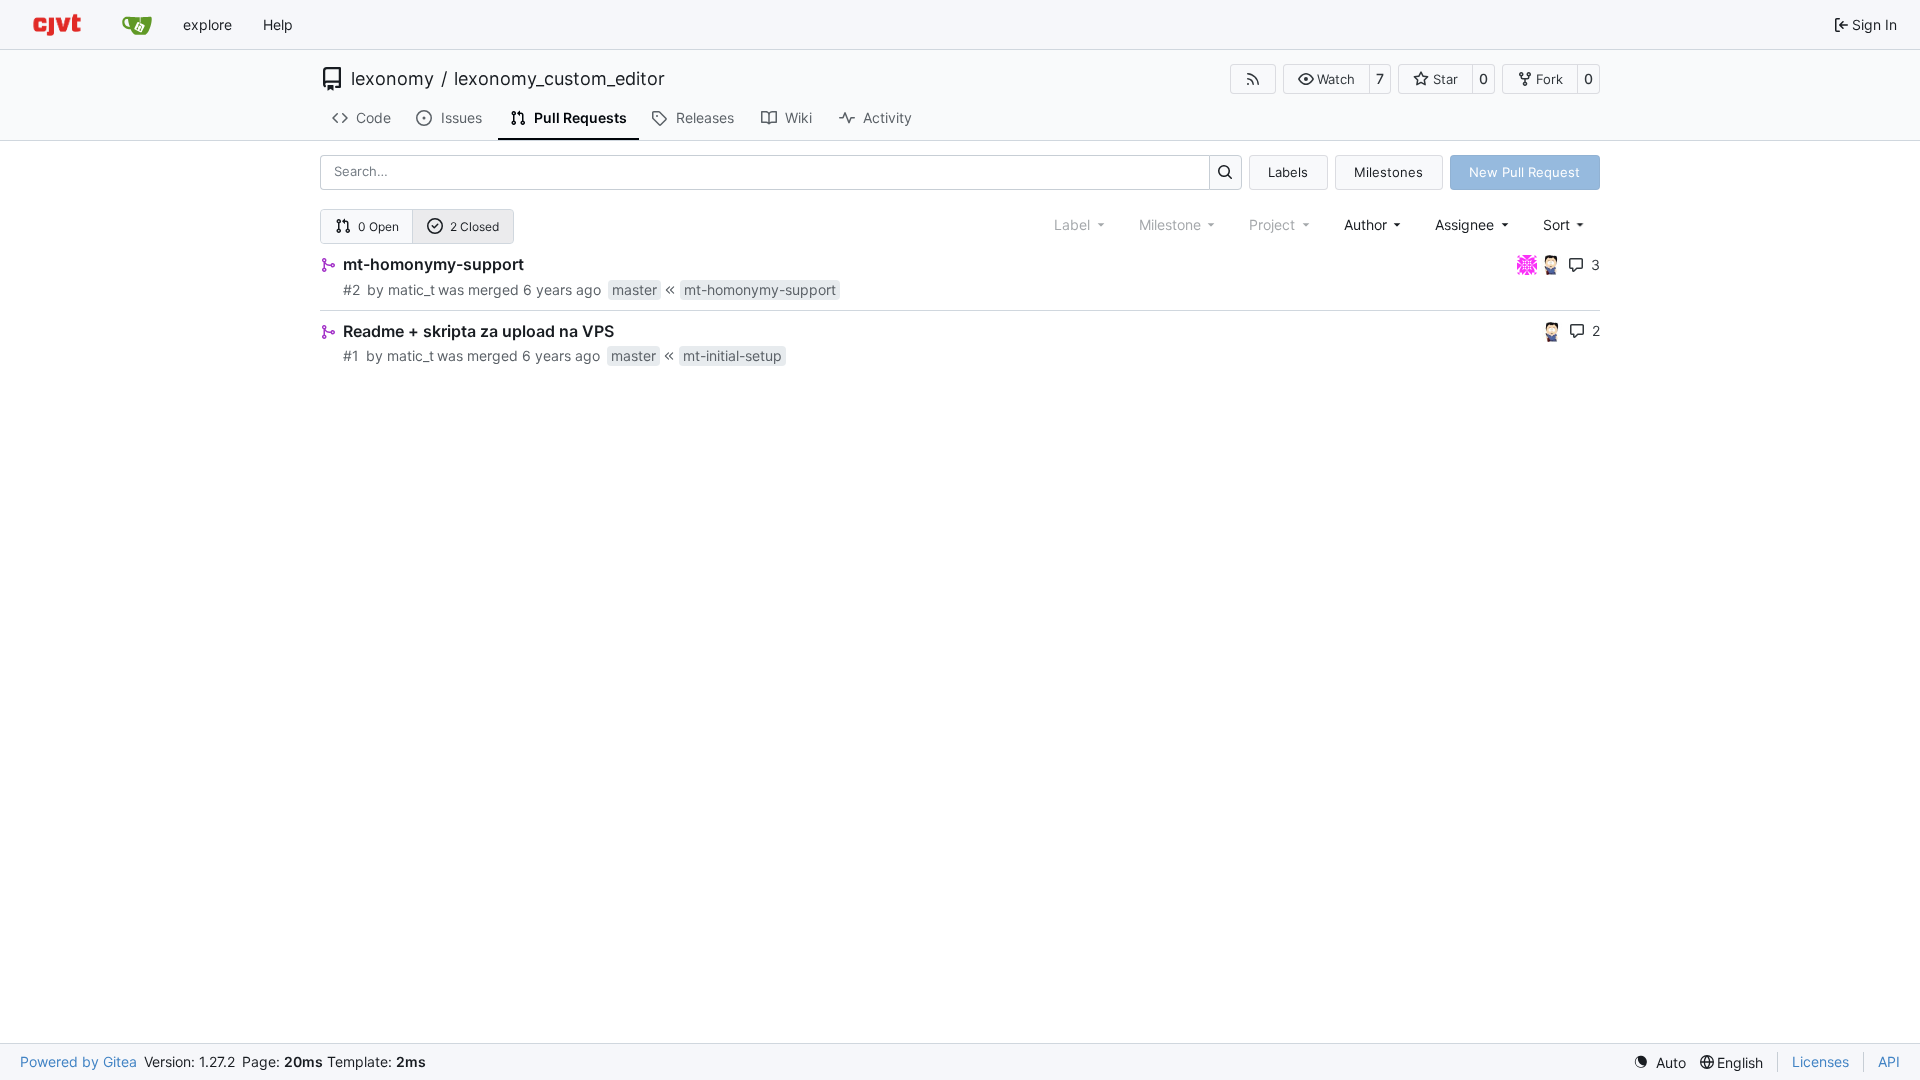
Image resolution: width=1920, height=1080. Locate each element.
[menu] (1565, 224)
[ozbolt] (1551, 263)
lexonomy (392, 79)
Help (278, 24)
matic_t (411, 289)
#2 (351, 289)
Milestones (1388, 172)
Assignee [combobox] (1464, 224)
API (1889, 1061)
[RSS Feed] (1253, 79)
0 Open (378, 226)
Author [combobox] (1365, 224)
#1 (351, 355)
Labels (1288, 172)
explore (207, 24)
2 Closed (474, 226)
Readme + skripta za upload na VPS (478, 331)
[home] (57, 24)
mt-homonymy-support (433, 264)
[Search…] (1225, 172)
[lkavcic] (1529, 263)
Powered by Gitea (78, 1061)
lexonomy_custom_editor (559, 79)
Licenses (1820, 1061)
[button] (1326, 79)
